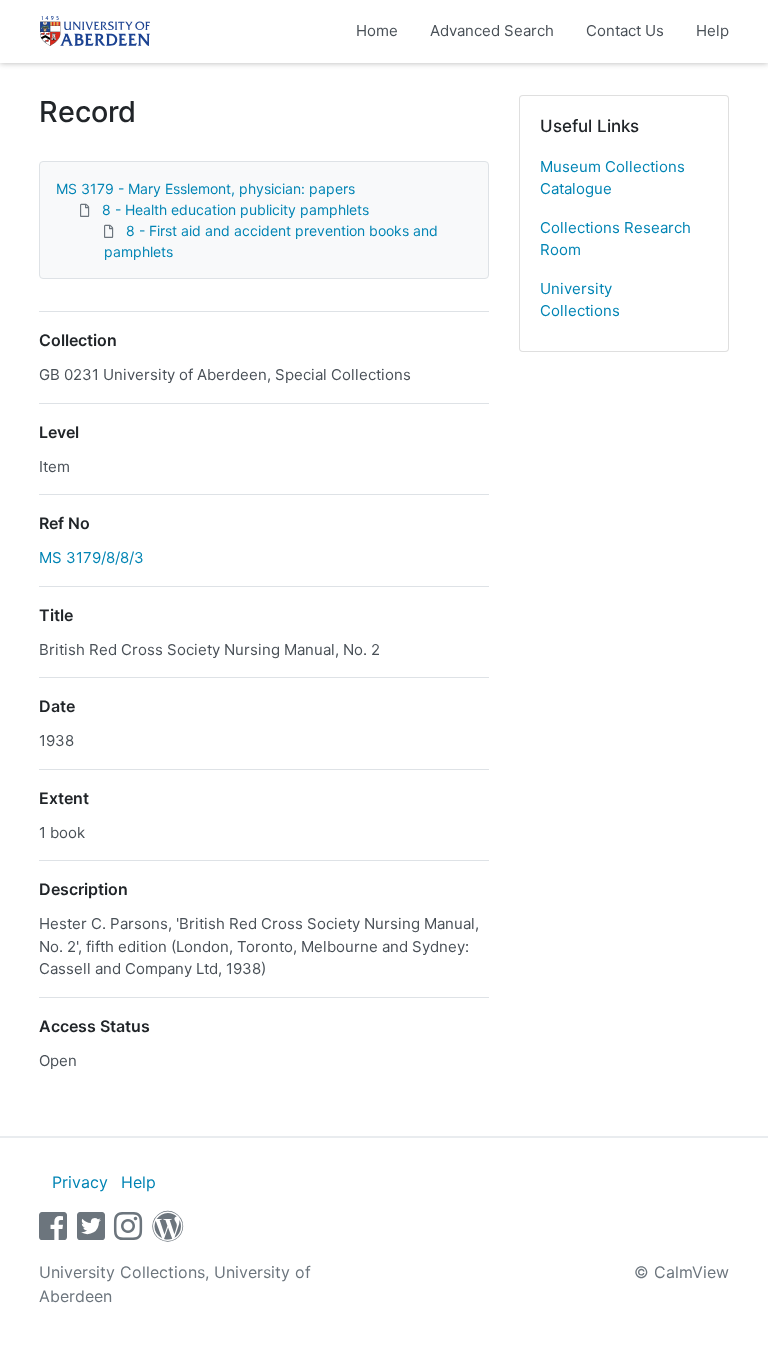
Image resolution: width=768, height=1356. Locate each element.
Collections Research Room (615, 239)
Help (712, 30)
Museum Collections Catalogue (612, 178)
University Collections (580, 300)
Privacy (80, 1182)
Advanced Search (492, 30)
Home (377, 30)
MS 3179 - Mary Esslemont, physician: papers (205, 188)
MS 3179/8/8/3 (91, 557)
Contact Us (625, 30)
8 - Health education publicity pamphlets (235, 209)
